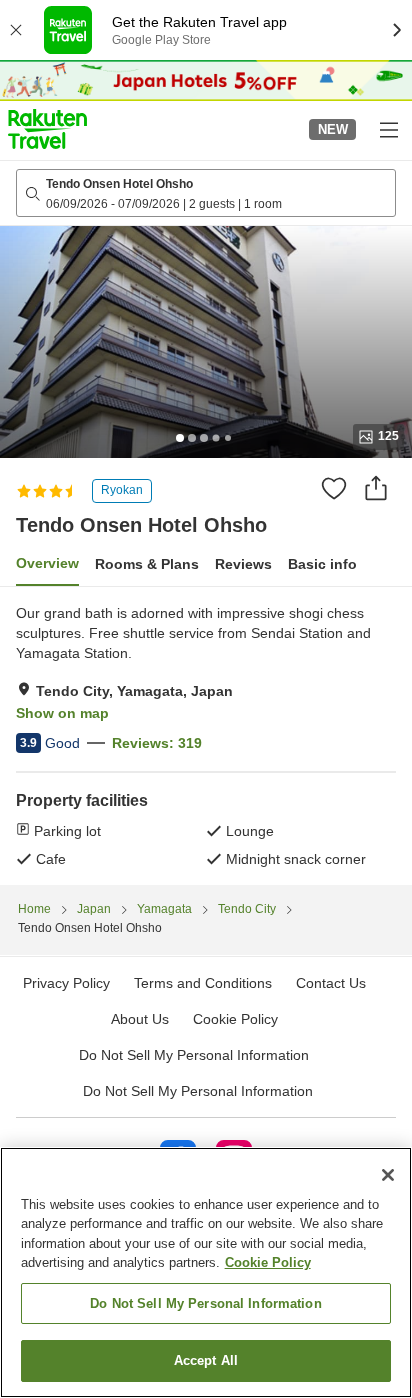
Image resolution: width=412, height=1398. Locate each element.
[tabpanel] (206, 736)
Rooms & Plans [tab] (147, 564)
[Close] (388, 1175)
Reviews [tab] (243, 564)
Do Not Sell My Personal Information (198, 1091)
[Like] (334, 488)
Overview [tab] (47, 563)
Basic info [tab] (322, 564)
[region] (206, 1272)
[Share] (376, 488)
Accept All (206, 1360)
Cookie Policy (268, 1262)
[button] (47, 129)
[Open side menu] (388, 129)
